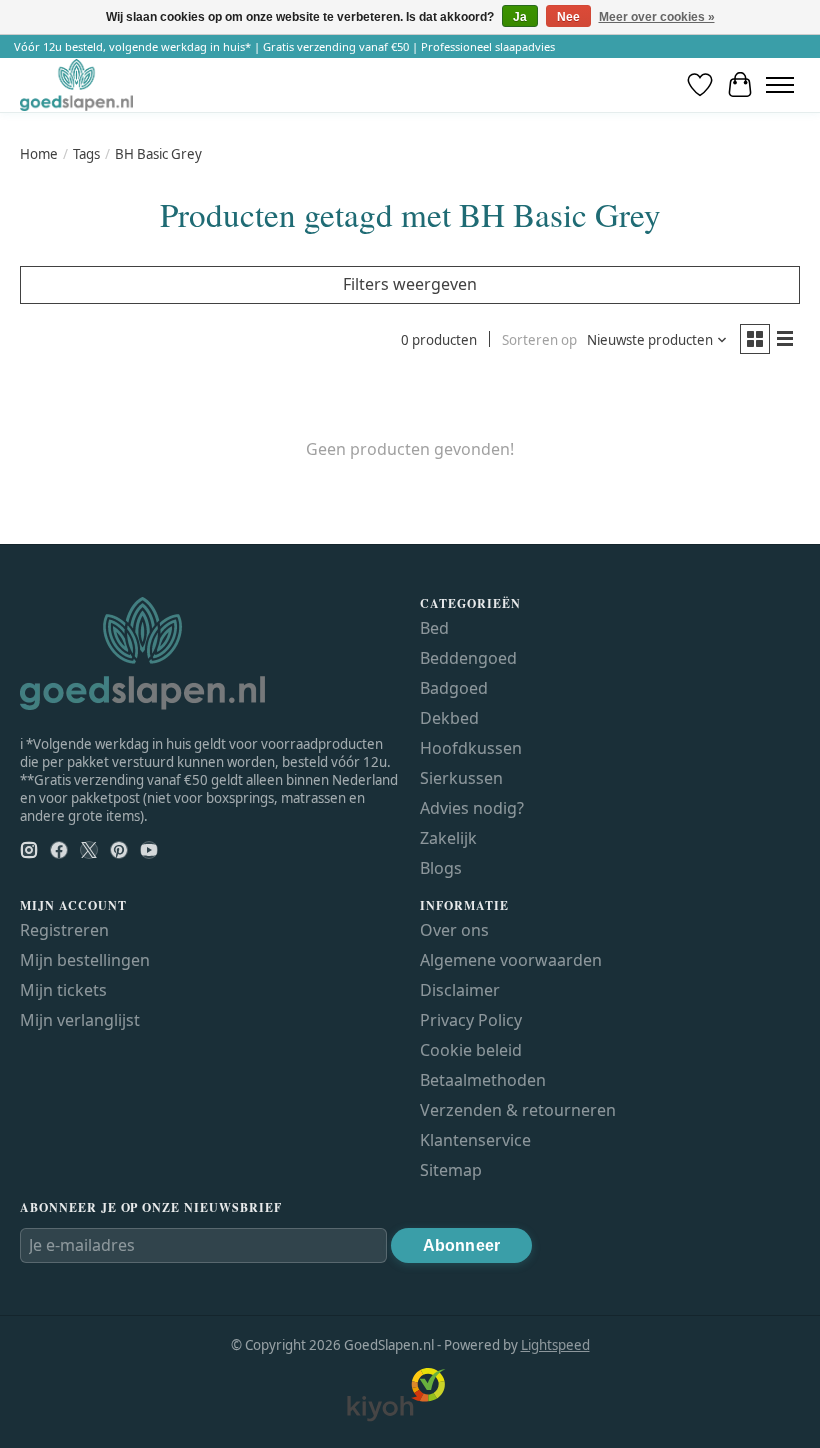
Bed (434, 628)
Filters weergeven (410, 284)
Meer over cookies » (657, 17)
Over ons (454, 930)
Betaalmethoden (483, 1080)
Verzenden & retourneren (518, 1110)
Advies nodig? (472, 808)
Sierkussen (461, 778)
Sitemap (451, 1170)
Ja (520, 17)
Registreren (64, 930)
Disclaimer (460, 990)
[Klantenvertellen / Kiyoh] (396, 1417)
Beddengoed (468, 658)
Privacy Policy (471, 1020)
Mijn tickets (63, 990)
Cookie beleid (471, 1050)
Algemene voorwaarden (511, 960)
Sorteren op (539, 340)
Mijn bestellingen (85, 960)
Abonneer (461, 1245)
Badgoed (454, 688)
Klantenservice (475, 1140)
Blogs (441, 868)
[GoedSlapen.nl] (76, 84)
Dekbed (449, 718)
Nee (568, 17)
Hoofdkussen (471, 748)
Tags (86, 154)
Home (39, 154)
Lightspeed (555, 1345)
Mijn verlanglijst (80, 1020)
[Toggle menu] (780, 85)
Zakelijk (448, 838)
